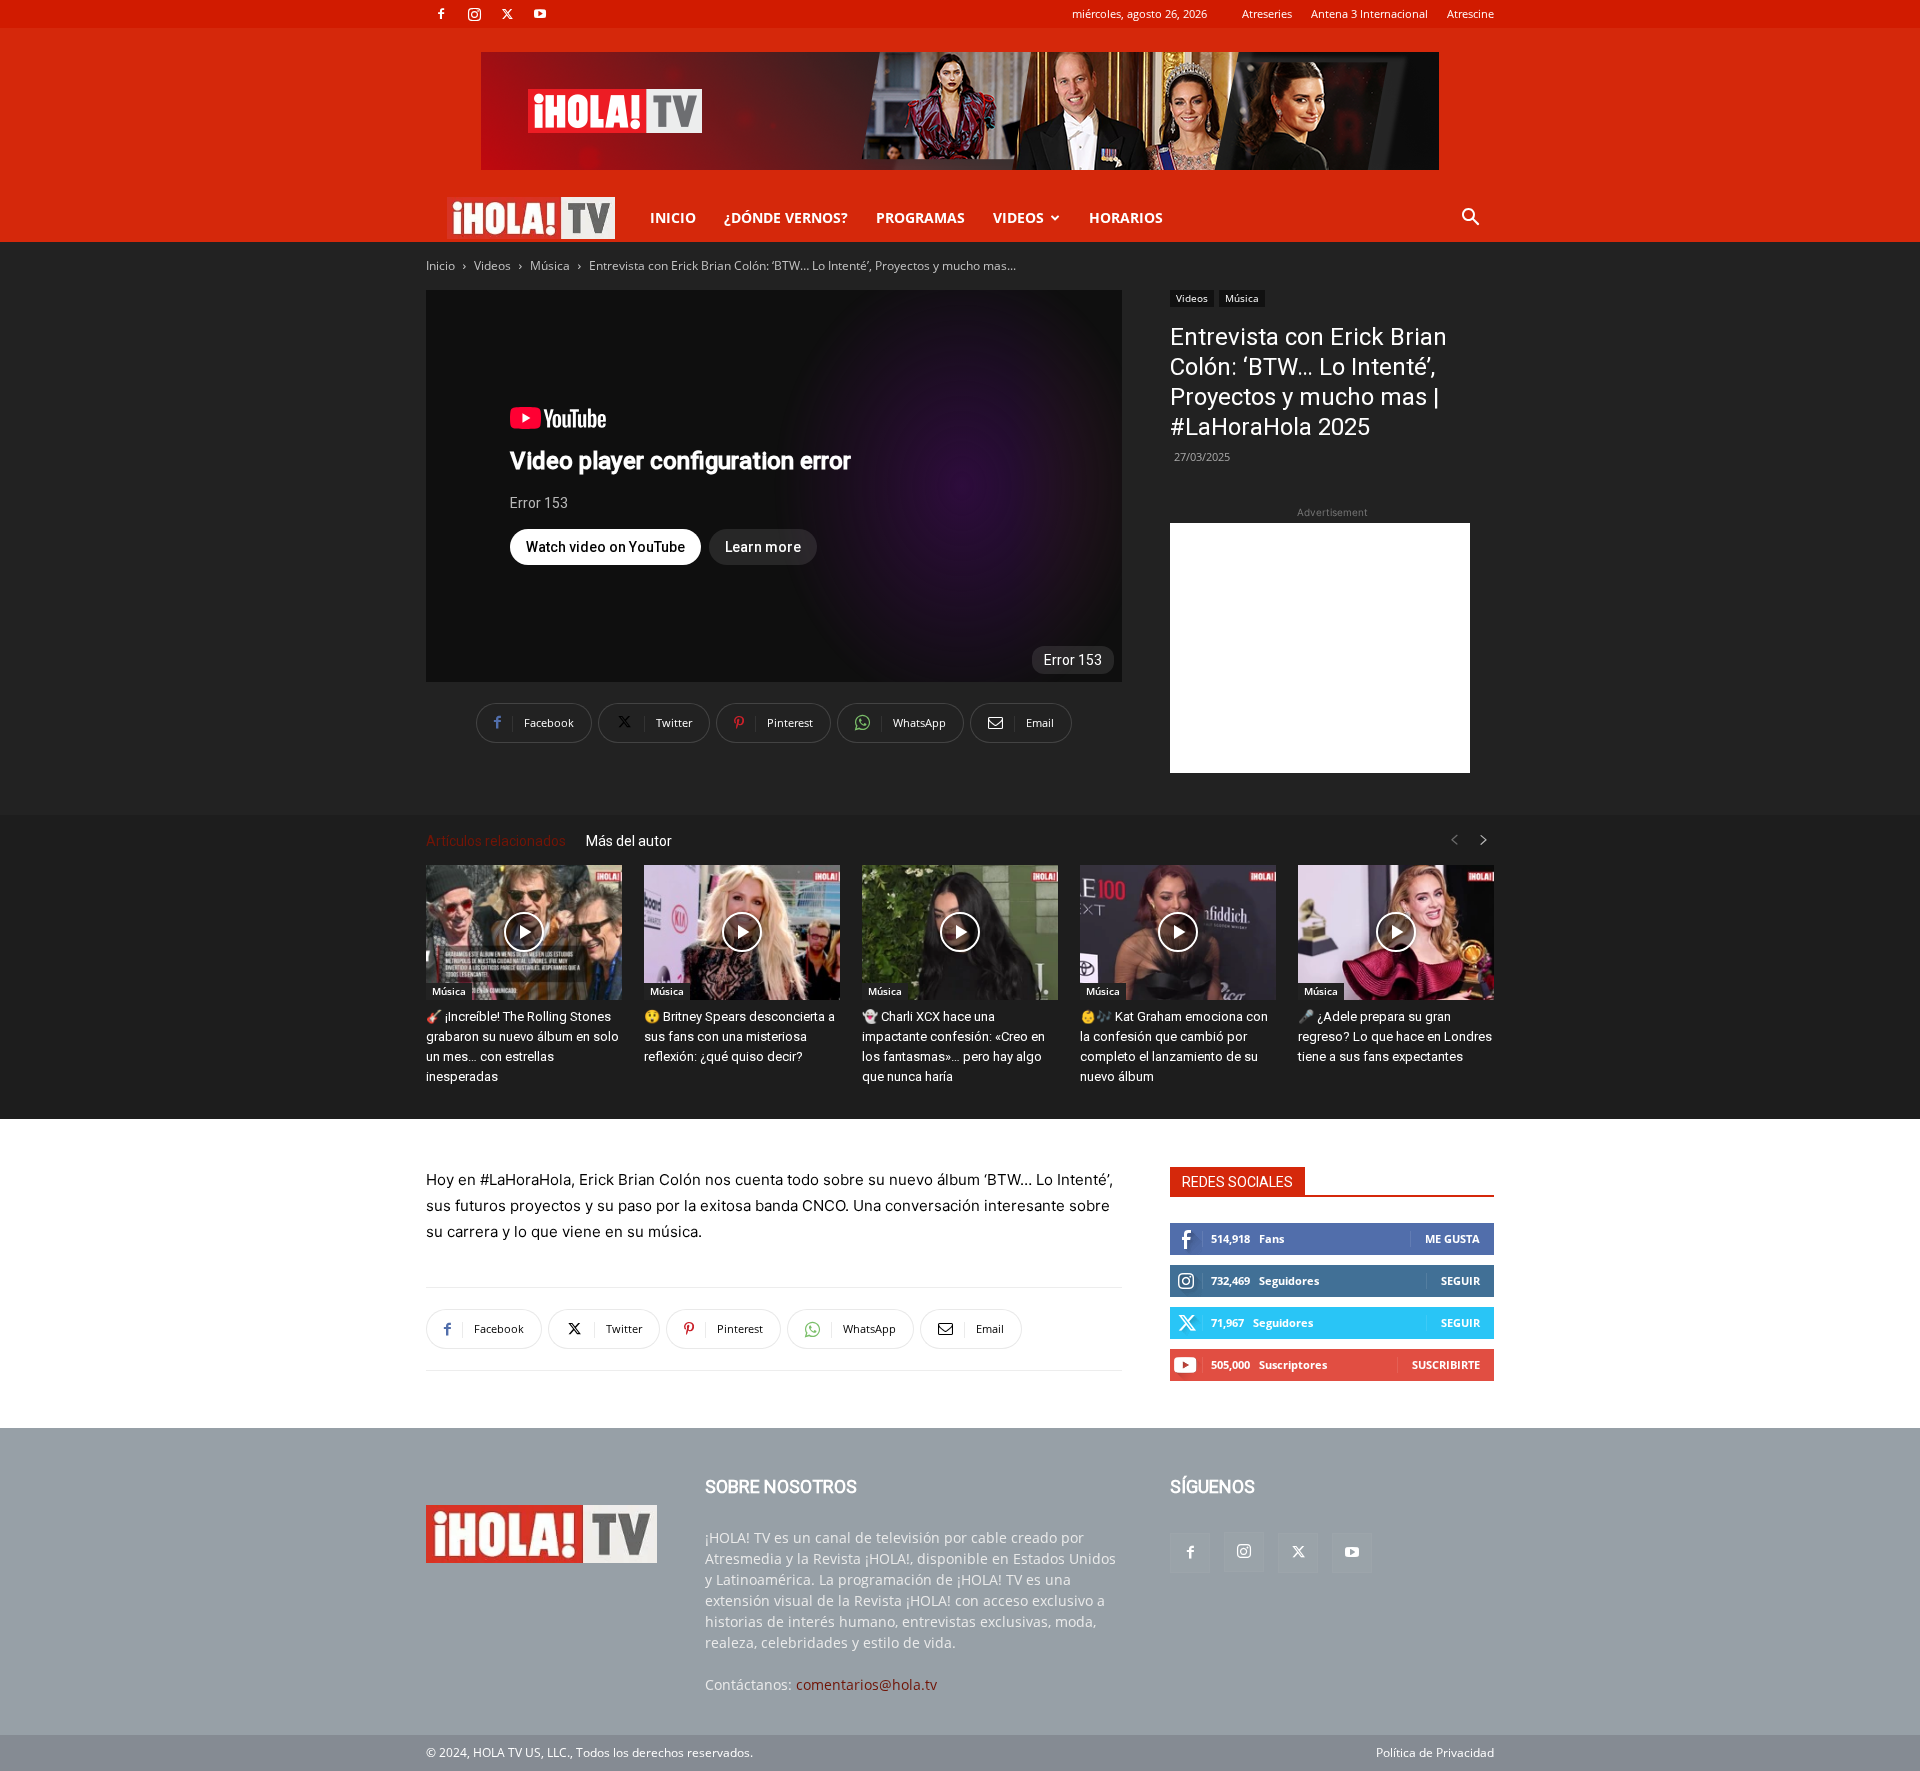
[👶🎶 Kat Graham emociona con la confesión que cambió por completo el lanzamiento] (1178, 932)
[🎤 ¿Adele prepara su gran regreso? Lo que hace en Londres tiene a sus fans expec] (1396, 932)
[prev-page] (1454, 840)
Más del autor (629, 841)
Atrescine (1470, 13)
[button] (1470, 219)
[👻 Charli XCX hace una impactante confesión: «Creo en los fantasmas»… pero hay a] (960, 932)
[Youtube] (540, 14)
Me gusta (1452, 1238)
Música (550, 265)
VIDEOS (1018, 217)
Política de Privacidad (1435, 1752)
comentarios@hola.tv (866, 1684)
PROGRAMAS (920, 217)
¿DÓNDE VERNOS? (786, 217)
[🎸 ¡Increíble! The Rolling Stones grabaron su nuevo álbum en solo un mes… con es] (524, 932)
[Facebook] (441, 14)
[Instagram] (474, 14)
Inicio (440, 265)
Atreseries (1267, 13)
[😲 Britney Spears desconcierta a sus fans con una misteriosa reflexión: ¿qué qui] (742, 932)
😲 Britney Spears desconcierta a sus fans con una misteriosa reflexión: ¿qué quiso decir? (739, 1036)
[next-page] (1484, 840)
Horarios (1126, 217)
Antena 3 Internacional (1369, 13)
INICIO (673, 217)
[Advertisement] (1320, 648)
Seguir (1460, 1280)
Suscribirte (1446, 1364)
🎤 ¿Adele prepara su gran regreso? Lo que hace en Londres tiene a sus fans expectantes (1395, 1036)
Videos (492, 265)
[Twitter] (507, 14)
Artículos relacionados (496, 841)
